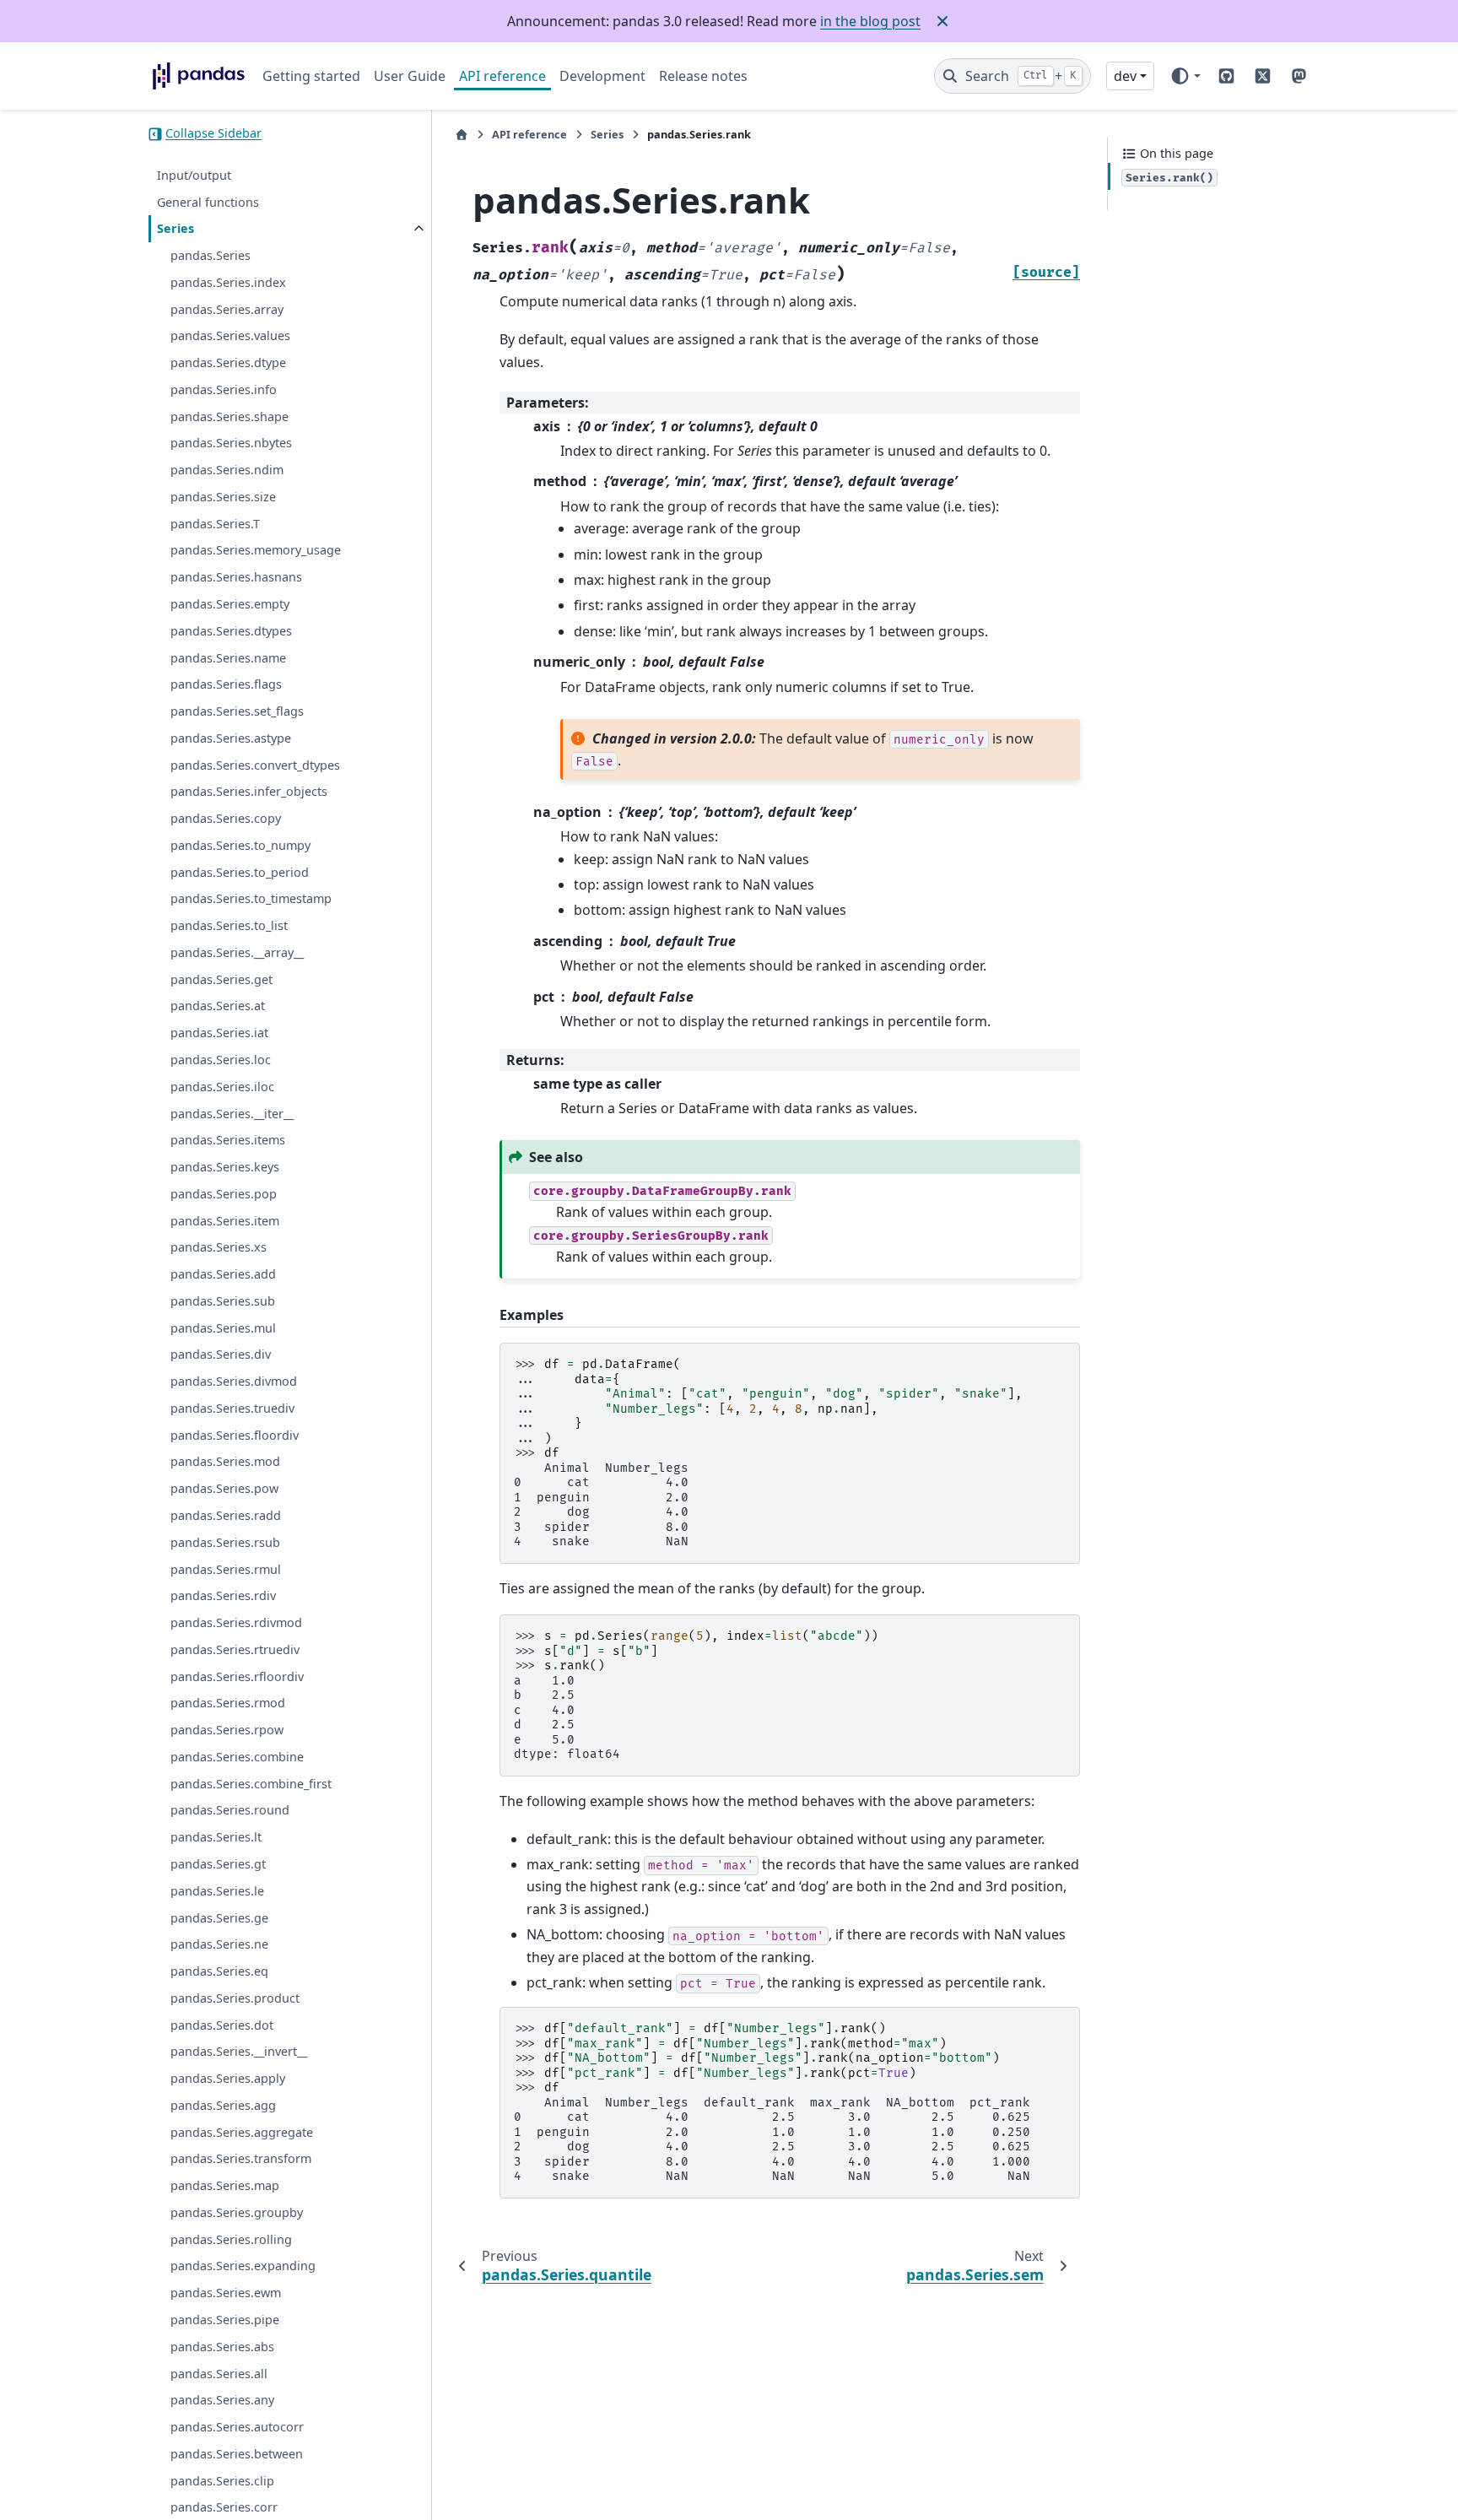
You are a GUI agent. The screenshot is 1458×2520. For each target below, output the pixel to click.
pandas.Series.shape (229, 417)
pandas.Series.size (223, 498)
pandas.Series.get (221, 980)
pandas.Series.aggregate (242, 2133)
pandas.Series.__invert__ (239, 2052)
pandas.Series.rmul (226, 1569)
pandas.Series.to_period (240, 873)
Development (602, 76)
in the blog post (870, 21)
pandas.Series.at (218, 1006)
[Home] (462, 135)
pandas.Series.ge (219, 1918)
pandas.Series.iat (219, 1033)
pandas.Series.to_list (229, 926)
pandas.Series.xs (219, 1248)
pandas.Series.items (228, 1141)
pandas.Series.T (215, 525)
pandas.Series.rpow (227, 1730)
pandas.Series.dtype (228, 363)
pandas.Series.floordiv (235, 1436)
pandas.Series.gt (218, 1865)
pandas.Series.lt (216, 1838)
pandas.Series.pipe (225, 2320)
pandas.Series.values (230, 336)
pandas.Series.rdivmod (236, 1623)
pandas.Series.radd (226, 1516)
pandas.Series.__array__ (237, 953)
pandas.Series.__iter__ (232, 1114)
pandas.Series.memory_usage (256, 551)
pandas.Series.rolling (231, 2240)
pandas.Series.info (224, 390)
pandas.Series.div (221, 1355)
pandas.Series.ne (219, 1945)
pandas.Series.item (225, 1221)
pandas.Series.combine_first (251, 1785)
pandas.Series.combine (237, 1758)
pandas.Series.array (227, 309)
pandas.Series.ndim (227, 470)
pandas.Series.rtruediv (235, 1650)
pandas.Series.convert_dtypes (255, 765)
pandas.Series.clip (222, 2481)
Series (175, 229)
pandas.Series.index (228, 283)
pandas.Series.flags (226, 685)
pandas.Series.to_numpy (240, 846)
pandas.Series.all (219, 2374)
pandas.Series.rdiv (223, 1596)
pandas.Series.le (217, 1892)
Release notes (703, 76)
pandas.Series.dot (222, 2025)
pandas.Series (211, 256)
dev (1125, 76)
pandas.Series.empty (230, 605)
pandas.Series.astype (231, 739)
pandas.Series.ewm (226, 2293)
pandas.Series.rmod (228, 1703)
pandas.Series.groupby (237, 2213)
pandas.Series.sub (223, 1302)
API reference (502, 76)
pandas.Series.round (230, 1811)
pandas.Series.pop (224, 1195)
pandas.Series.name (228, 658)
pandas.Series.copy (226, 819)
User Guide (410, 76)
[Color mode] (1185, 76)
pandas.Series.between (237, 2455)
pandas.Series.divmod (234, 1382)
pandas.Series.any (222, 2401)
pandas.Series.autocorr (237, 2428)
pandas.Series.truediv (232, 1409)
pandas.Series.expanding (243, 2266)
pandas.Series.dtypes (231, 632)
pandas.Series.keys (225, 1168)
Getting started (311, 76)
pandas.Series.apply (228, 2079)
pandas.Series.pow (224, 1489)
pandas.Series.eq (219, 1972)
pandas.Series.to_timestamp (251, 899)
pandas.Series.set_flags (237, 712)
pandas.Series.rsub (225, 1543)
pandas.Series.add (223, 1275)
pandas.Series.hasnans (236, 578)
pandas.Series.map (225, 2186)
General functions (208, 202)
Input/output (194, 176)
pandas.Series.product (235, 1999)
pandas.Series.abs (222, 2347)
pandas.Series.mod (225, 1462)
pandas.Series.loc (221, 1060)
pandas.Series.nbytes (231, 443)
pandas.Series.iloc (222, 1087)
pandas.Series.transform (241, 2159)
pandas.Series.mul (223, 1329)
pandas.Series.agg (223, 2106)
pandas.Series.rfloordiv (237, 1676)
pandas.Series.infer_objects (249, 792)
